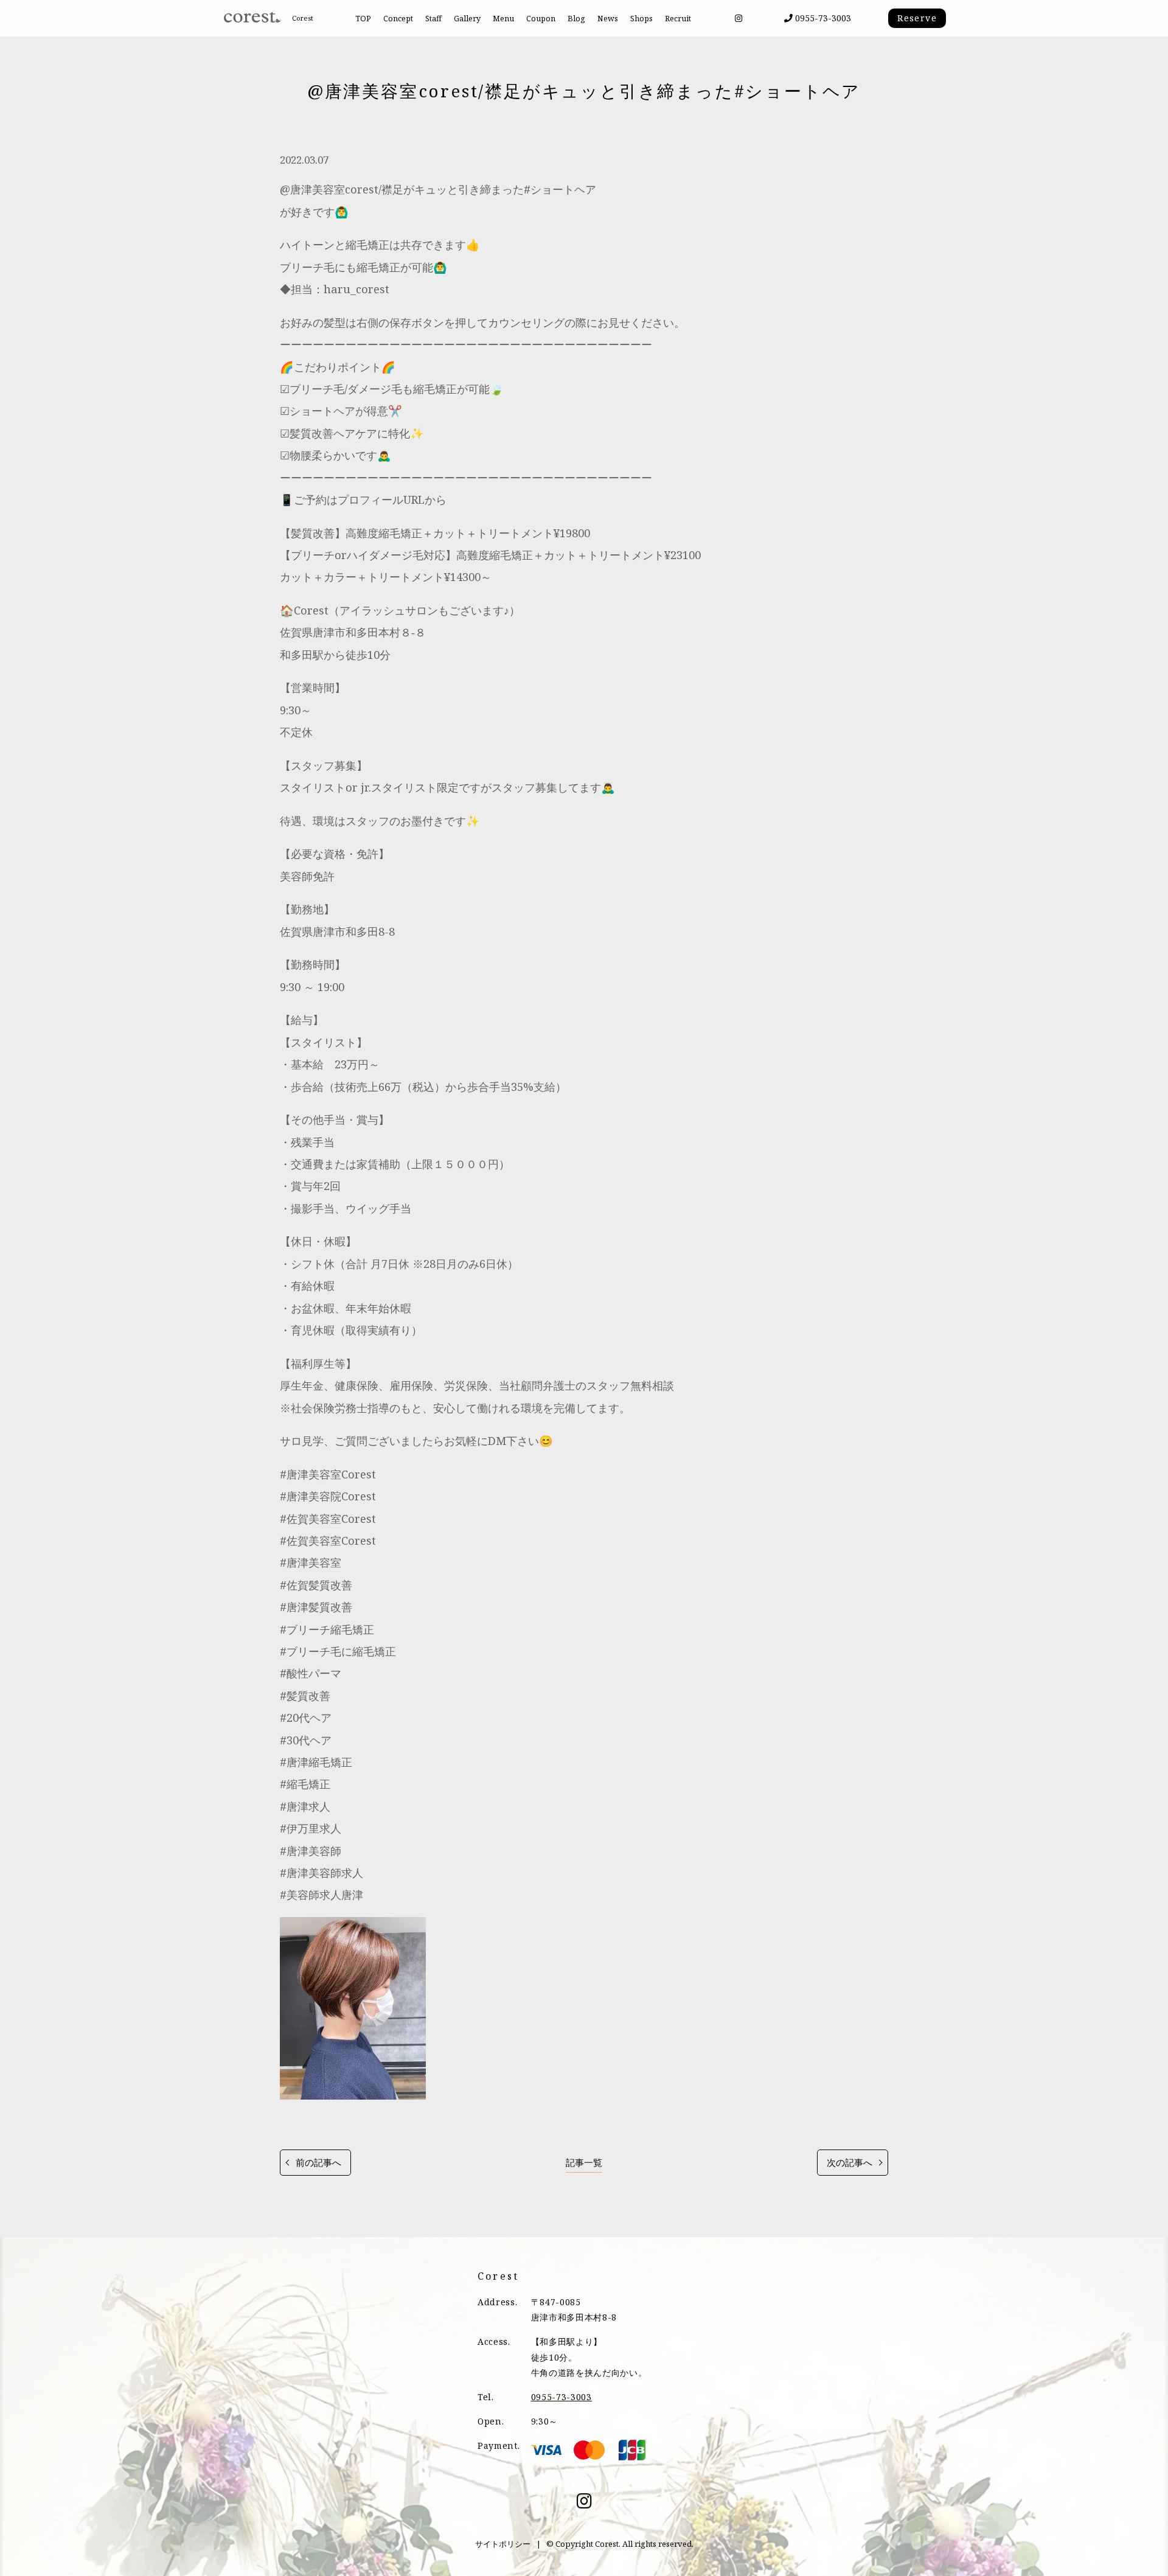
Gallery (467, 19)
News (608, 19)
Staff (433, 19)
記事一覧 (584, 2163)
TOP (363, 19)
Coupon (541, 19)
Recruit (678, 19)
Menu (503, 19)
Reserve (917, 18)
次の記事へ (850, 2163)
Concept (398, 19)
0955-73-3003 (822, 18)
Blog (576, 19)
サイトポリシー (503, 2544)
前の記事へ (318, 2163)
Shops (641, 19)
